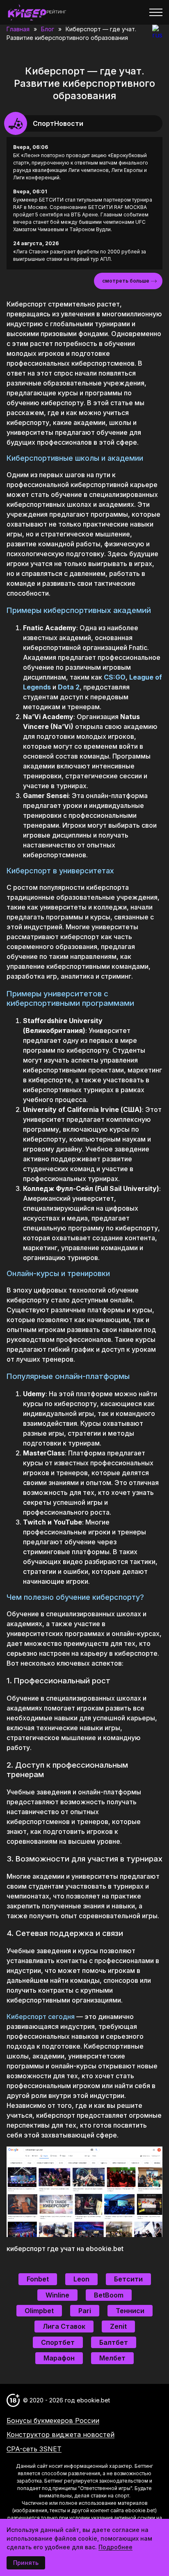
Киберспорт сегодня (41, 2017)
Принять (26, 2563)
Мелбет (112, 2358)
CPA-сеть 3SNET (34, 2449)
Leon (81, 2279)
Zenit (118, 2326)
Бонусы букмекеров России (53, 2421)
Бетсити (128, 2279)
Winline (57, 2295)
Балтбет (114, 2342)
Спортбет (58, 2342)
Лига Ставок (64, 2326)
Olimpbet (39, 2311)
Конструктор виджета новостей (61, 2434)
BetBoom (109, 2295)
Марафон (59, 2358)
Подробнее (115, 2547)
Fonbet (38, 2279)
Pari (85, 2311)
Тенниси (130, 2311)
